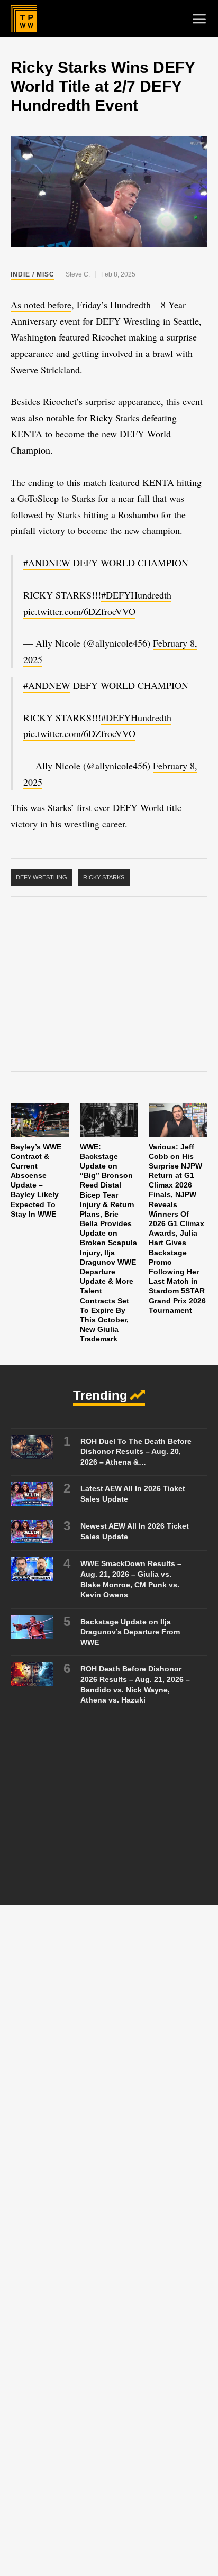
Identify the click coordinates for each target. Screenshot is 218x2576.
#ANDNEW (47, 563)
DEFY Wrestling (42, 877)
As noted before (41, 305)
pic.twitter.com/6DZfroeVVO (79, 611)
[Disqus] (109, 2065)
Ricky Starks (104, 877)
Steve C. (78, 274)
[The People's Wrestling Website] (24, 19)
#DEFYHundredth (136, 595)
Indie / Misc (33, 274)
